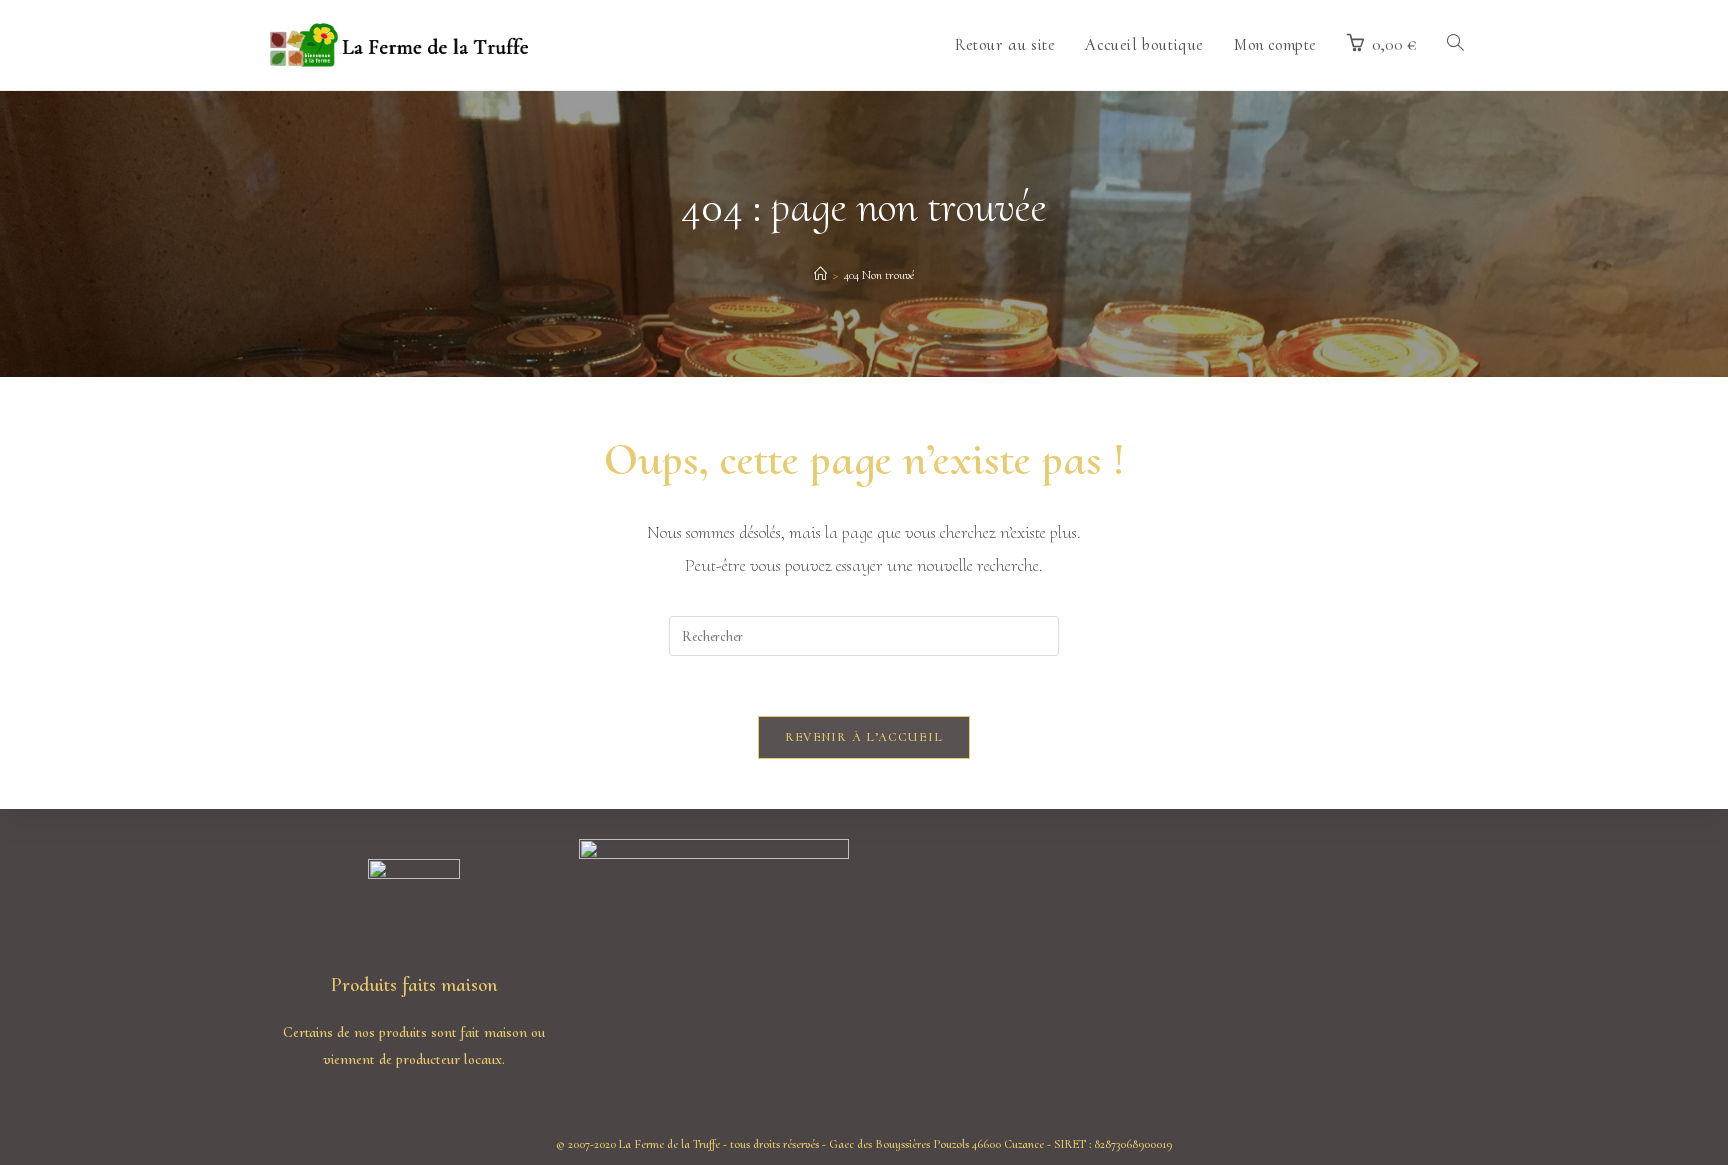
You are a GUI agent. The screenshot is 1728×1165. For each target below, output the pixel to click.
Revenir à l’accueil (864, 737)
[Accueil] (820, 275)
